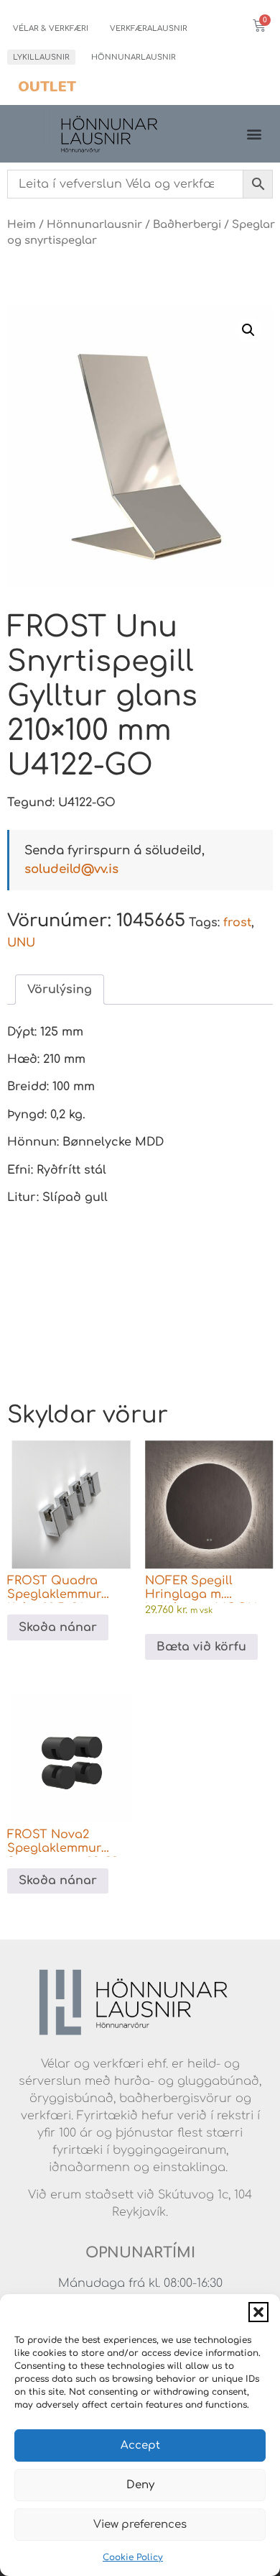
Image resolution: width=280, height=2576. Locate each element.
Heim (22, 224)
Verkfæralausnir (149, 28)
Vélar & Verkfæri (51, 28)
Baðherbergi (187, 224)
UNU (21, 943)
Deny (140, 2485)
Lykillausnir (41, 57)
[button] (258, 2312)
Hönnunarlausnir (134, 57)
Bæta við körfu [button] (201, 1647)
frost (237, 923)
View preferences (140, 2525)
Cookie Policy (133, 2557)
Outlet (47, 87)
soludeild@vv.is (71, 869)
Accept (140, 2445)
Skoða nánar (58, 1627)
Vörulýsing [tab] (60, 990)
